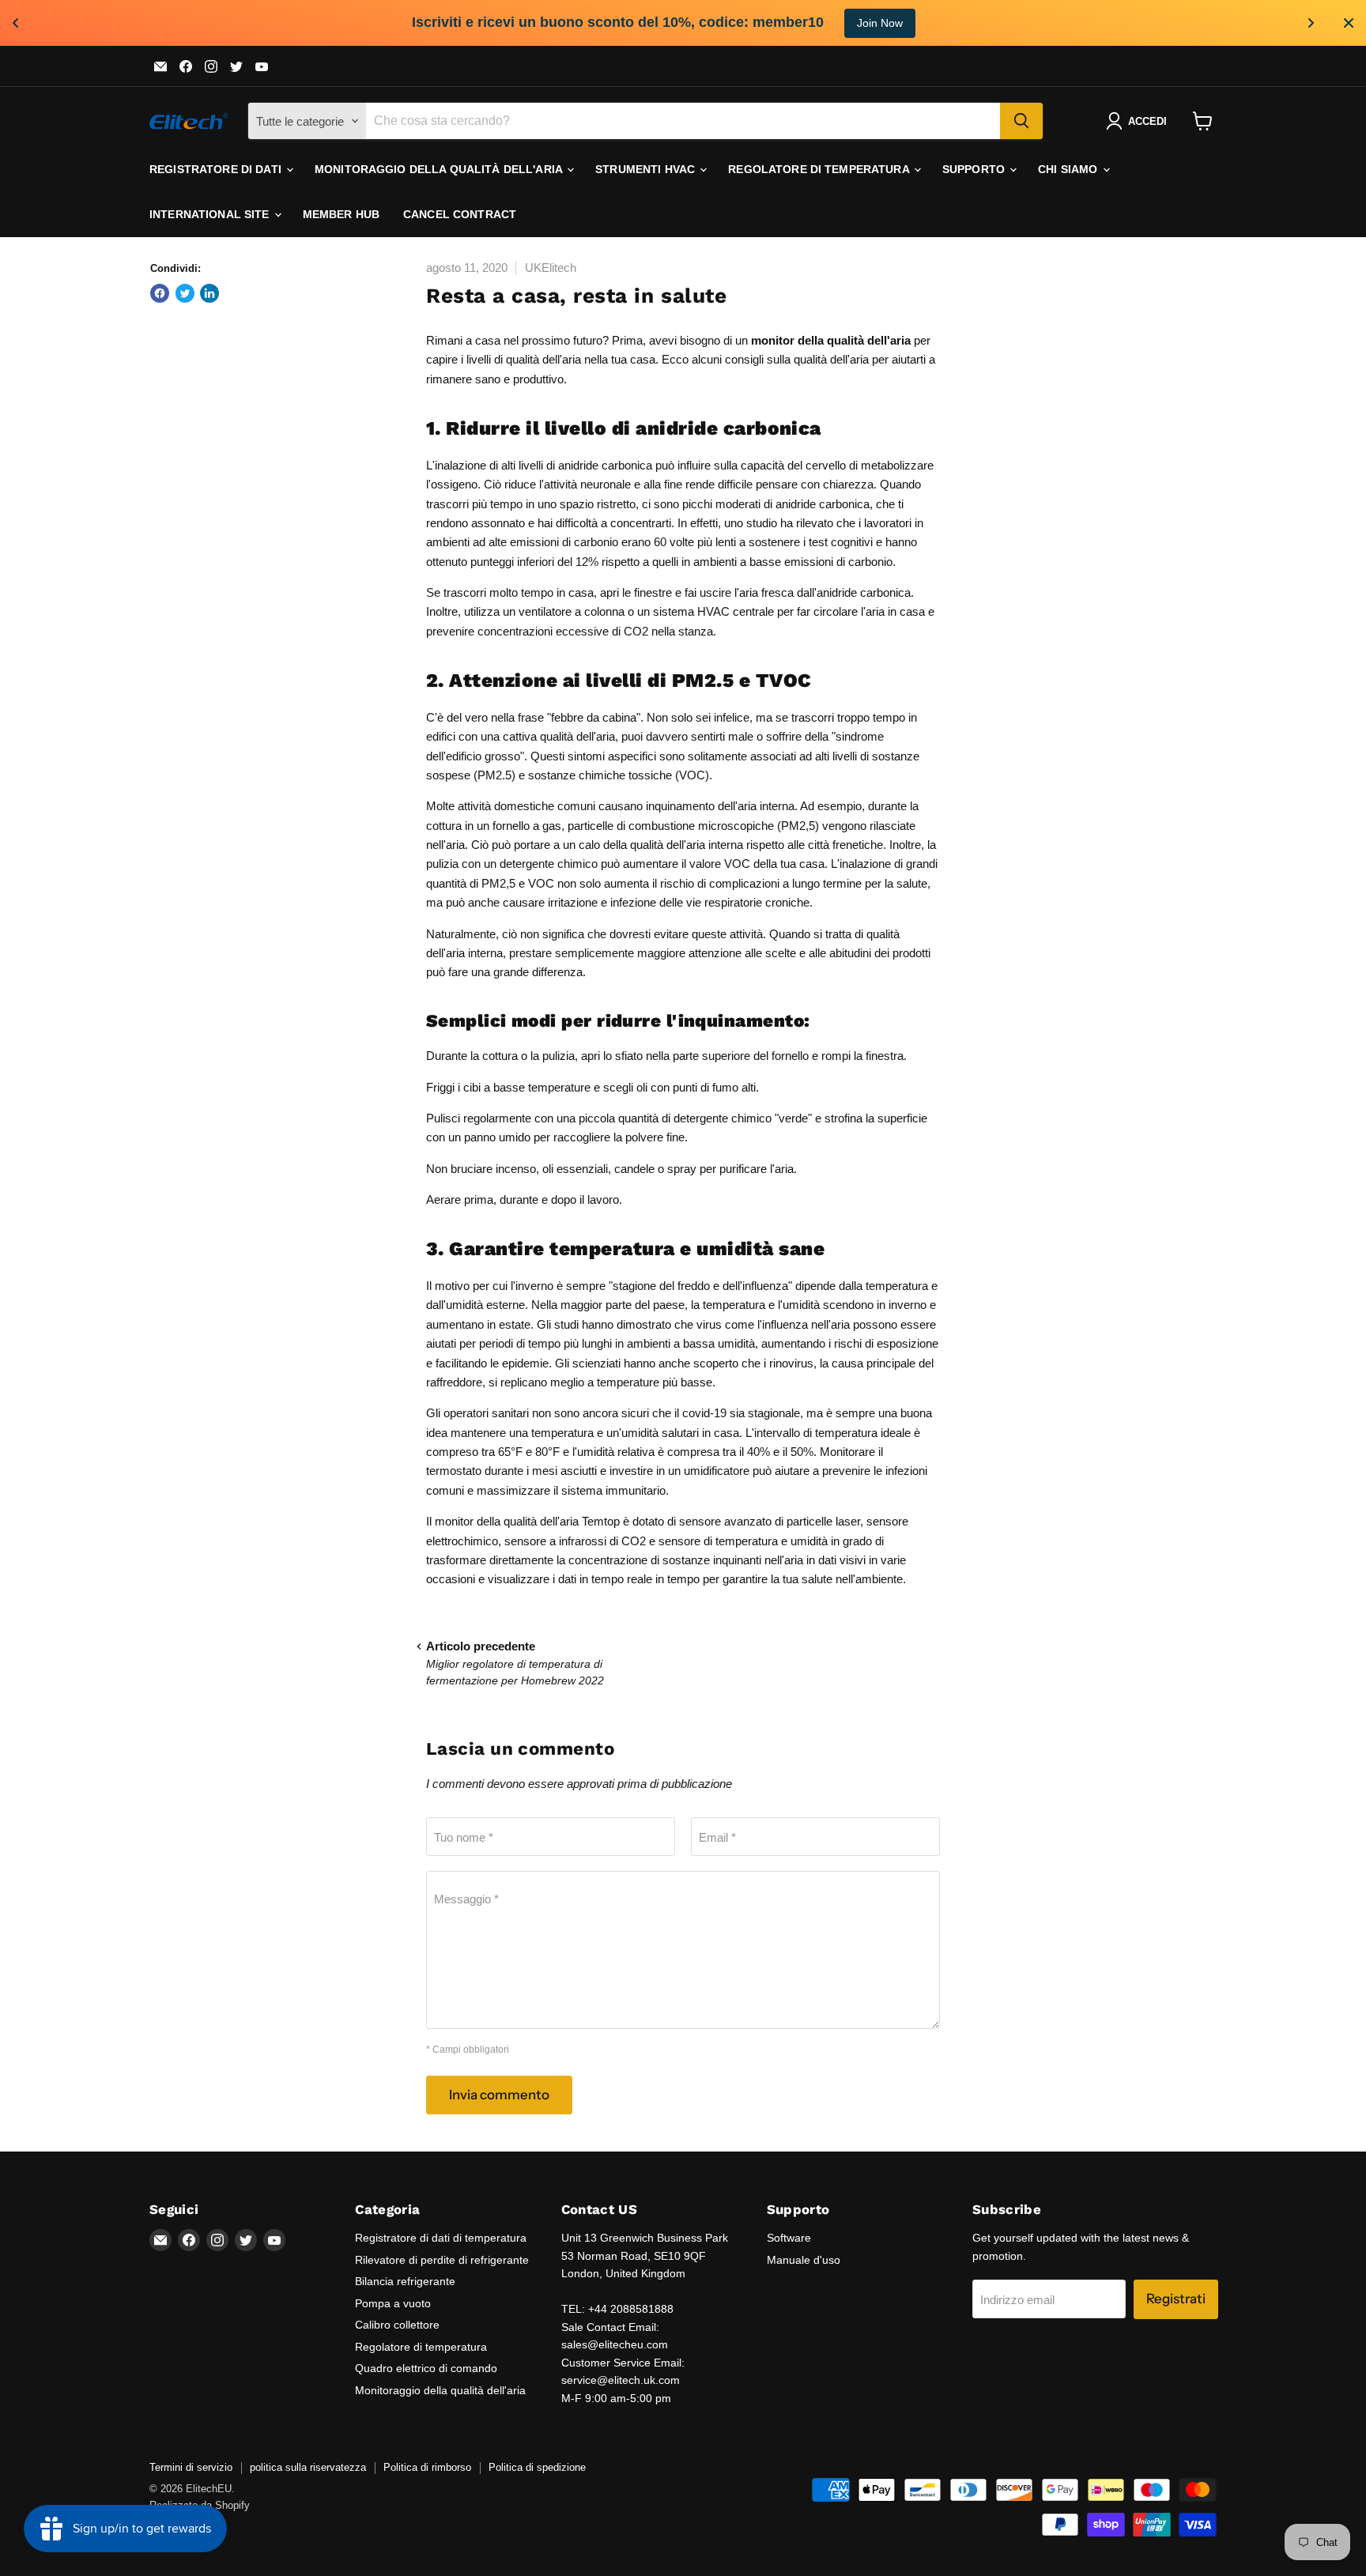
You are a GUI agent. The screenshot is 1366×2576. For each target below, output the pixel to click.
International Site (211, 214)
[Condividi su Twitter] (185, 293)
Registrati (1176, 2299)
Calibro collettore (397, 2325)
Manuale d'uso (804, 2260)
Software (789, 2238)
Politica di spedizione (537, 2467)
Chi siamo (1069, 169)
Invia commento (499, 2095)
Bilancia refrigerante (405, 2281)
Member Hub (341, 214)
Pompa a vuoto (393, 2303)
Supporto (975, 169)
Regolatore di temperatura (820, 169)
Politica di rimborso (427, 2467)
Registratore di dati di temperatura (441, 2238)
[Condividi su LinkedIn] (209, 293)
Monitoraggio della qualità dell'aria (440, 169)
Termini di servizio (191, 2467)
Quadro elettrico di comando (426, 2368)
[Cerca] (1021, 121)
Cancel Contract (460, 214)
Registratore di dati (217, 169)
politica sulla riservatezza (308, 2467)
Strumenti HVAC (647, 169)
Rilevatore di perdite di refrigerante (442, 2260)
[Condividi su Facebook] (160, 293)
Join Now (880, 23)
